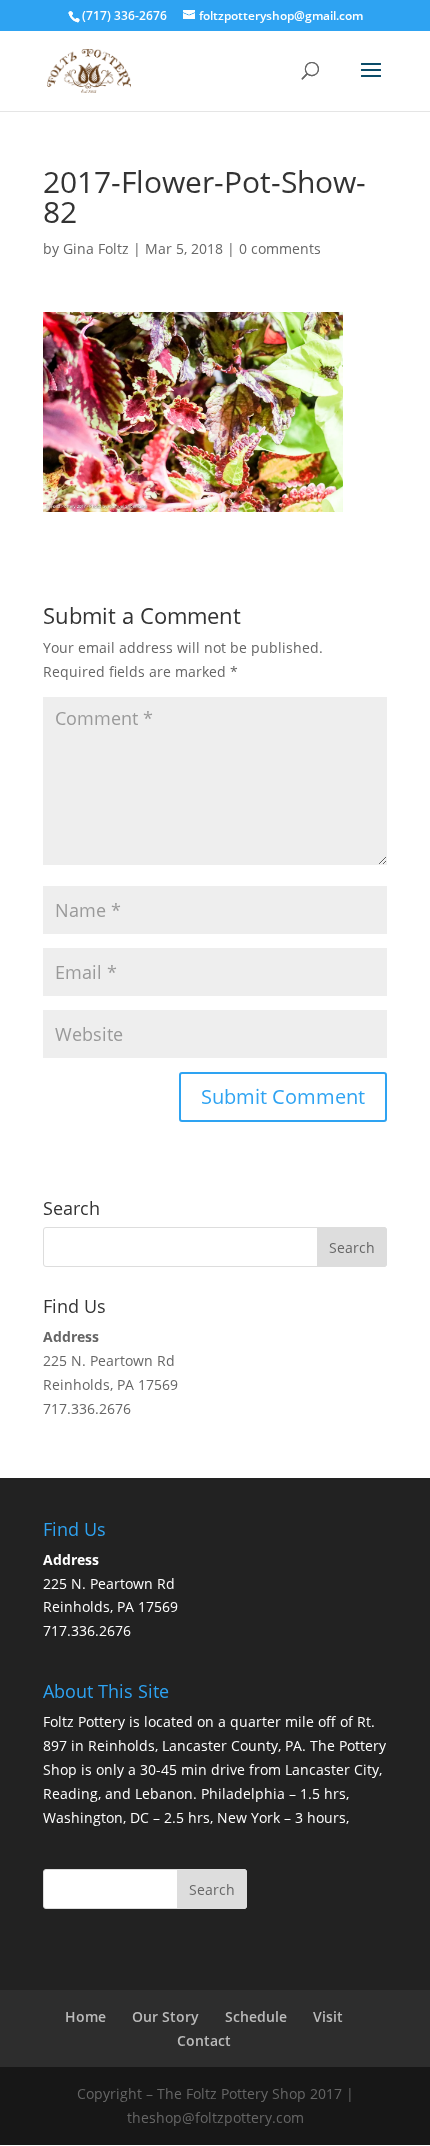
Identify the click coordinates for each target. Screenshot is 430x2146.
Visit (328, 2016)
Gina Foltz (96, 248)
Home (85, 2016)
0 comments (280, 248)
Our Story (165, 2016)
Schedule (256, 2016)
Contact (204, 2040)
